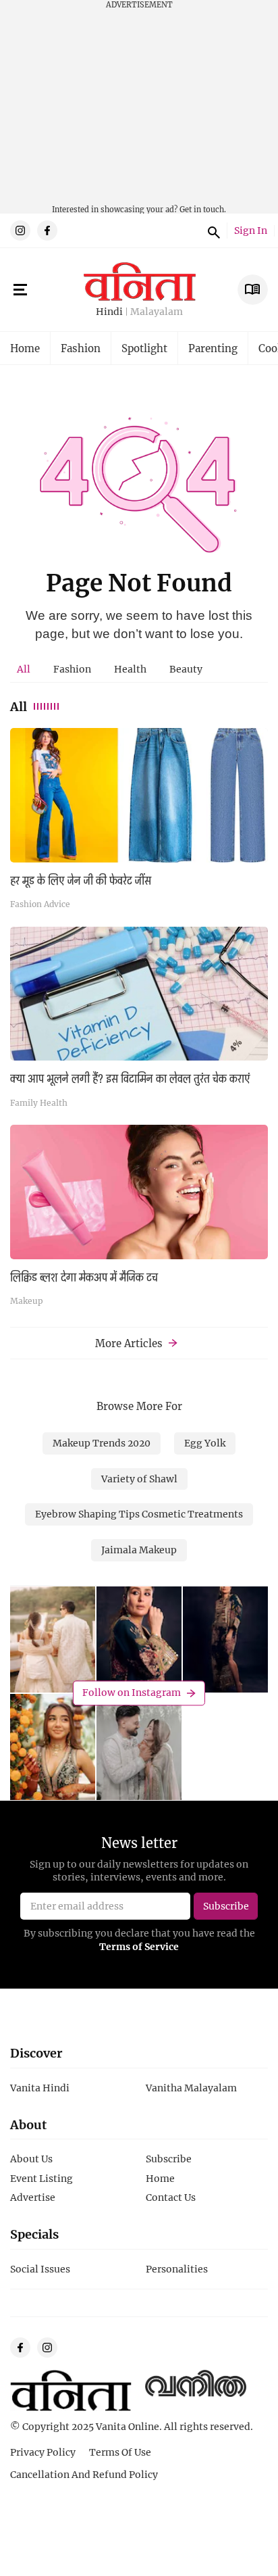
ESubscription (253, 290)
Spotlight (144, 348)
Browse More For (139, 1406)
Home (25, 348)
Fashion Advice (40, 904)
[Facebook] (47, 230)
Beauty (186, 669)
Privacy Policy (43, 2452)
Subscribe (169, 2159)
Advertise (33, 2197)
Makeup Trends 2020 (102, 1443)
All (24, 669)
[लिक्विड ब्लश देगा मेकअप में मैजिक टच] (139, 1192)
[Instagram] (20, 230)
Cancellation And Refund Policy (84, 2474)
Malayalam (157, 312)
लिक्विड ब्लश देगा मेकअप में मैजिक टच (84, 1278)
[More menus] (20, 290)
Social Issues (40, 2269)
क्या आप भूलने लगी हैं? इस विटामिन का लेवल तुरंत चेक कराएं (130, 1079)
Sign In (251, 231)
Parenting (213, 348)
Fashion (81, 348)
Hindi (109, 312)
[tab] (24, 669)
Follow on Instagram (132, 1692)
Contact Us (171, 2197)
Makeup (27, 1301)
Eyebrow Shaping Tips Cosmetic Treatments (139, 1514)
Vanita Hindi (40, 2088)
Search (212, 230)
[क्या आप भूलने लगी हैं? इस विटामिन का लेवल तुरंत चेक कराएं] (139, 994)
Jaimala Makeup (139, 1550)
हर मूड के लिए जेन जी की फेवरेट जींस (81, 881)
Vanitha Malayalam (191, 2088)
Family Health (39, 1102)
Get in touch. (203, 209)
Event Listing (41, 2178)
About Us (31, 2159)
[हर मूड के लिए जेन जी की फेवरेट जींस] (139, 795)
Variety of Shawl (139, 1479)
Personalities (177, 2269)
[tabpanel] (139, 1021)
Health (130, 669)
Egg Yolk (205, 1443)
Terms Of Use (120, 2452)
